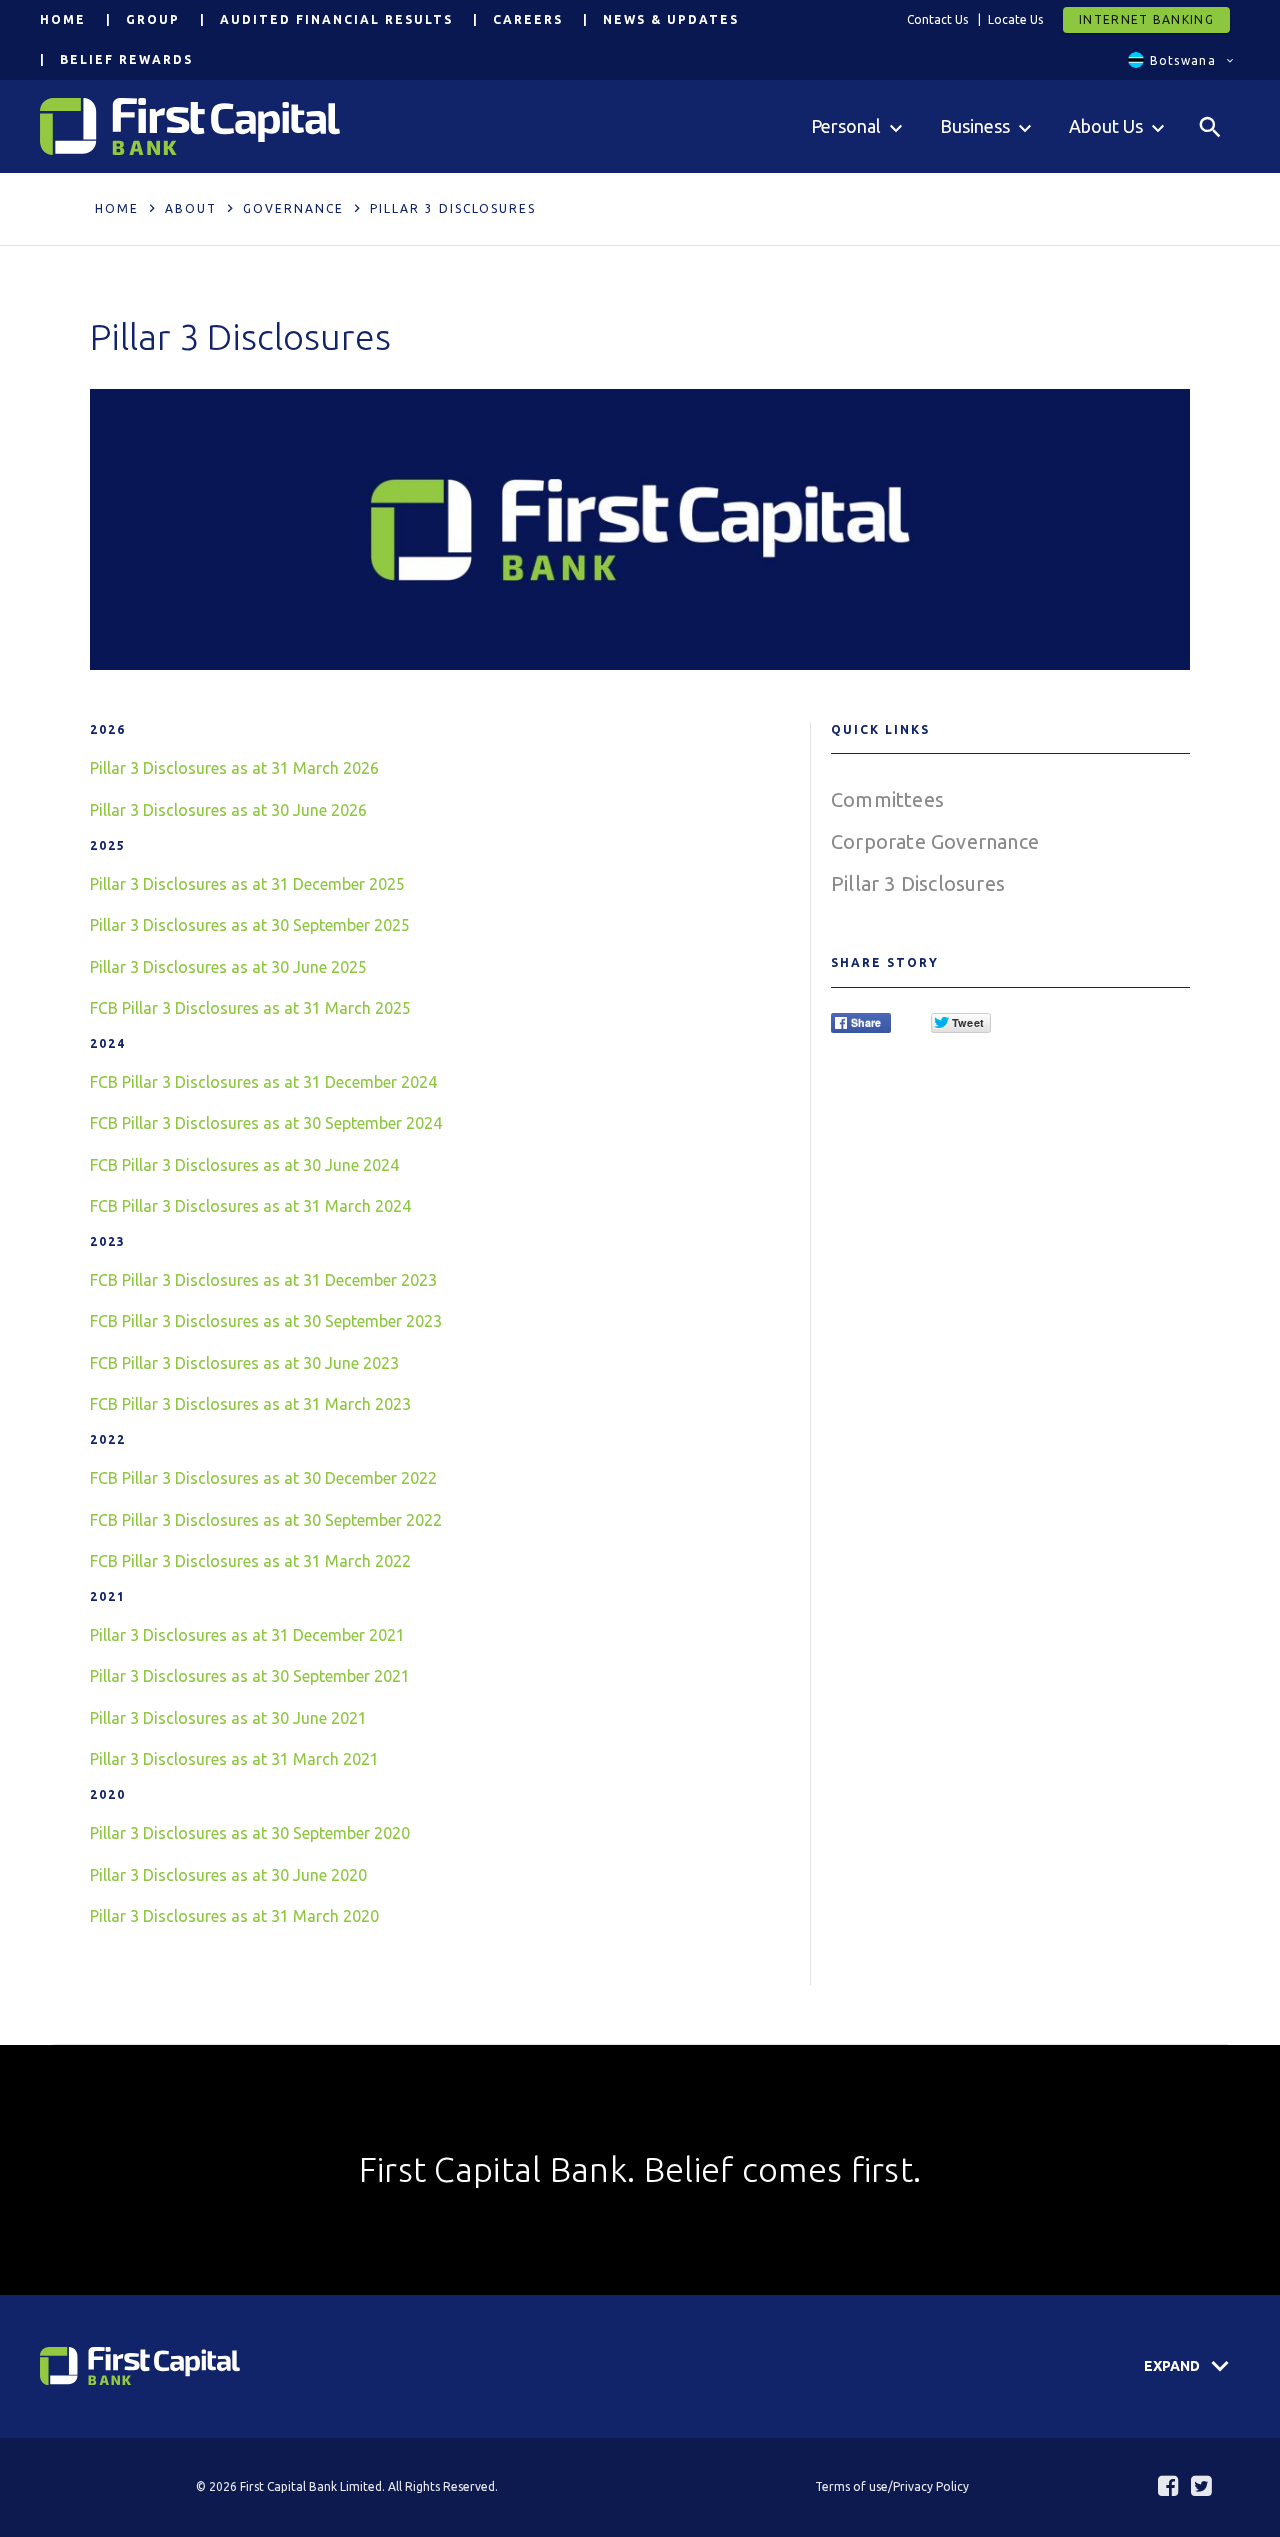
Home (63, 19)
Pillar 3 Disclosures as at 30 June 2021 (228, 1718)
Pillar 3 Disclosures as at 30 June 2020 (228, 1875)
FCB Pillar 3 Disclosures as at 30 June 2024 (244, 1165)
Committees (887, 799)
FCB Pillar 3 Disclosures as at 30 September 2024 (266, 1123)
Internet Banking (1146, 19)
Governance (293, 208)
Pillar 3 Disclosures (918, 883)
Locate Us (1015, 19)
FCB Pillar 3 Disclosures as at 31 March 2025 (250, 1008)
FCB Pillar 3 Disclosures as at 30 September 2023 (266, 1321)
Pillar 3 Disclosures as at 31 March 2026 (234, 768)
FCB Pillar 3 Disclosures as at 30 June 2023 (244, 1363)
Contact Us (937, 19)
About (191, 208)
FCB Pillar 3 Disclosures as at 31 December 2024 (263, 1082)
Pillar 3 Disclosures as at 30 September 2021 (250, 1676)
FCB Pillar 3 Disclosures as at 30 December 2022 (263, 1478)
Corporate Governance (935, 841)
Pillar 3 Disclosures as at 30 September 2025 (250, 925)
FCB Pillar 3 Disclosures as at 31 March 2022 (250, 1561)
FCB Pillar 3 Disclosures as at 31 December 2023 (263, 1280)
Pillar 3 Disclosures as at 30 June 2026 (228, 810)
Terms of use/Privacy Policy (892, 2486)
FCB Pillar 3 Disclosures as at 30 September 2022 (266, 1520)
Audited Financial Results (336, 19)
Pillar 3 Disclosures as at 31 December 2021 (247, 1635)
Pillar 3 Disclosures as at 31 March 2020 (234, 1916)
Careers (528, 19)
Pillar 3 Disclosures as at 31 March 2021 (234, 1759)
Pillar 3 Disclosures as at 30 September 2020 (250, 1833)
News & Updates (671, 19)
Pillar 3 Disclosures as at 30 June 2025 (228, 967)
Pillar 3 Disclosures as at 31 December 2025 (247, 884)
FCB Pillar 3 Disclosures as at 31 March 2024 (250, 1206)
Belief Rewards (126, 59)
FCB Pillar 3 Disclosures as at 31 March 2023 (250, 1404)
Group (153, 19)
